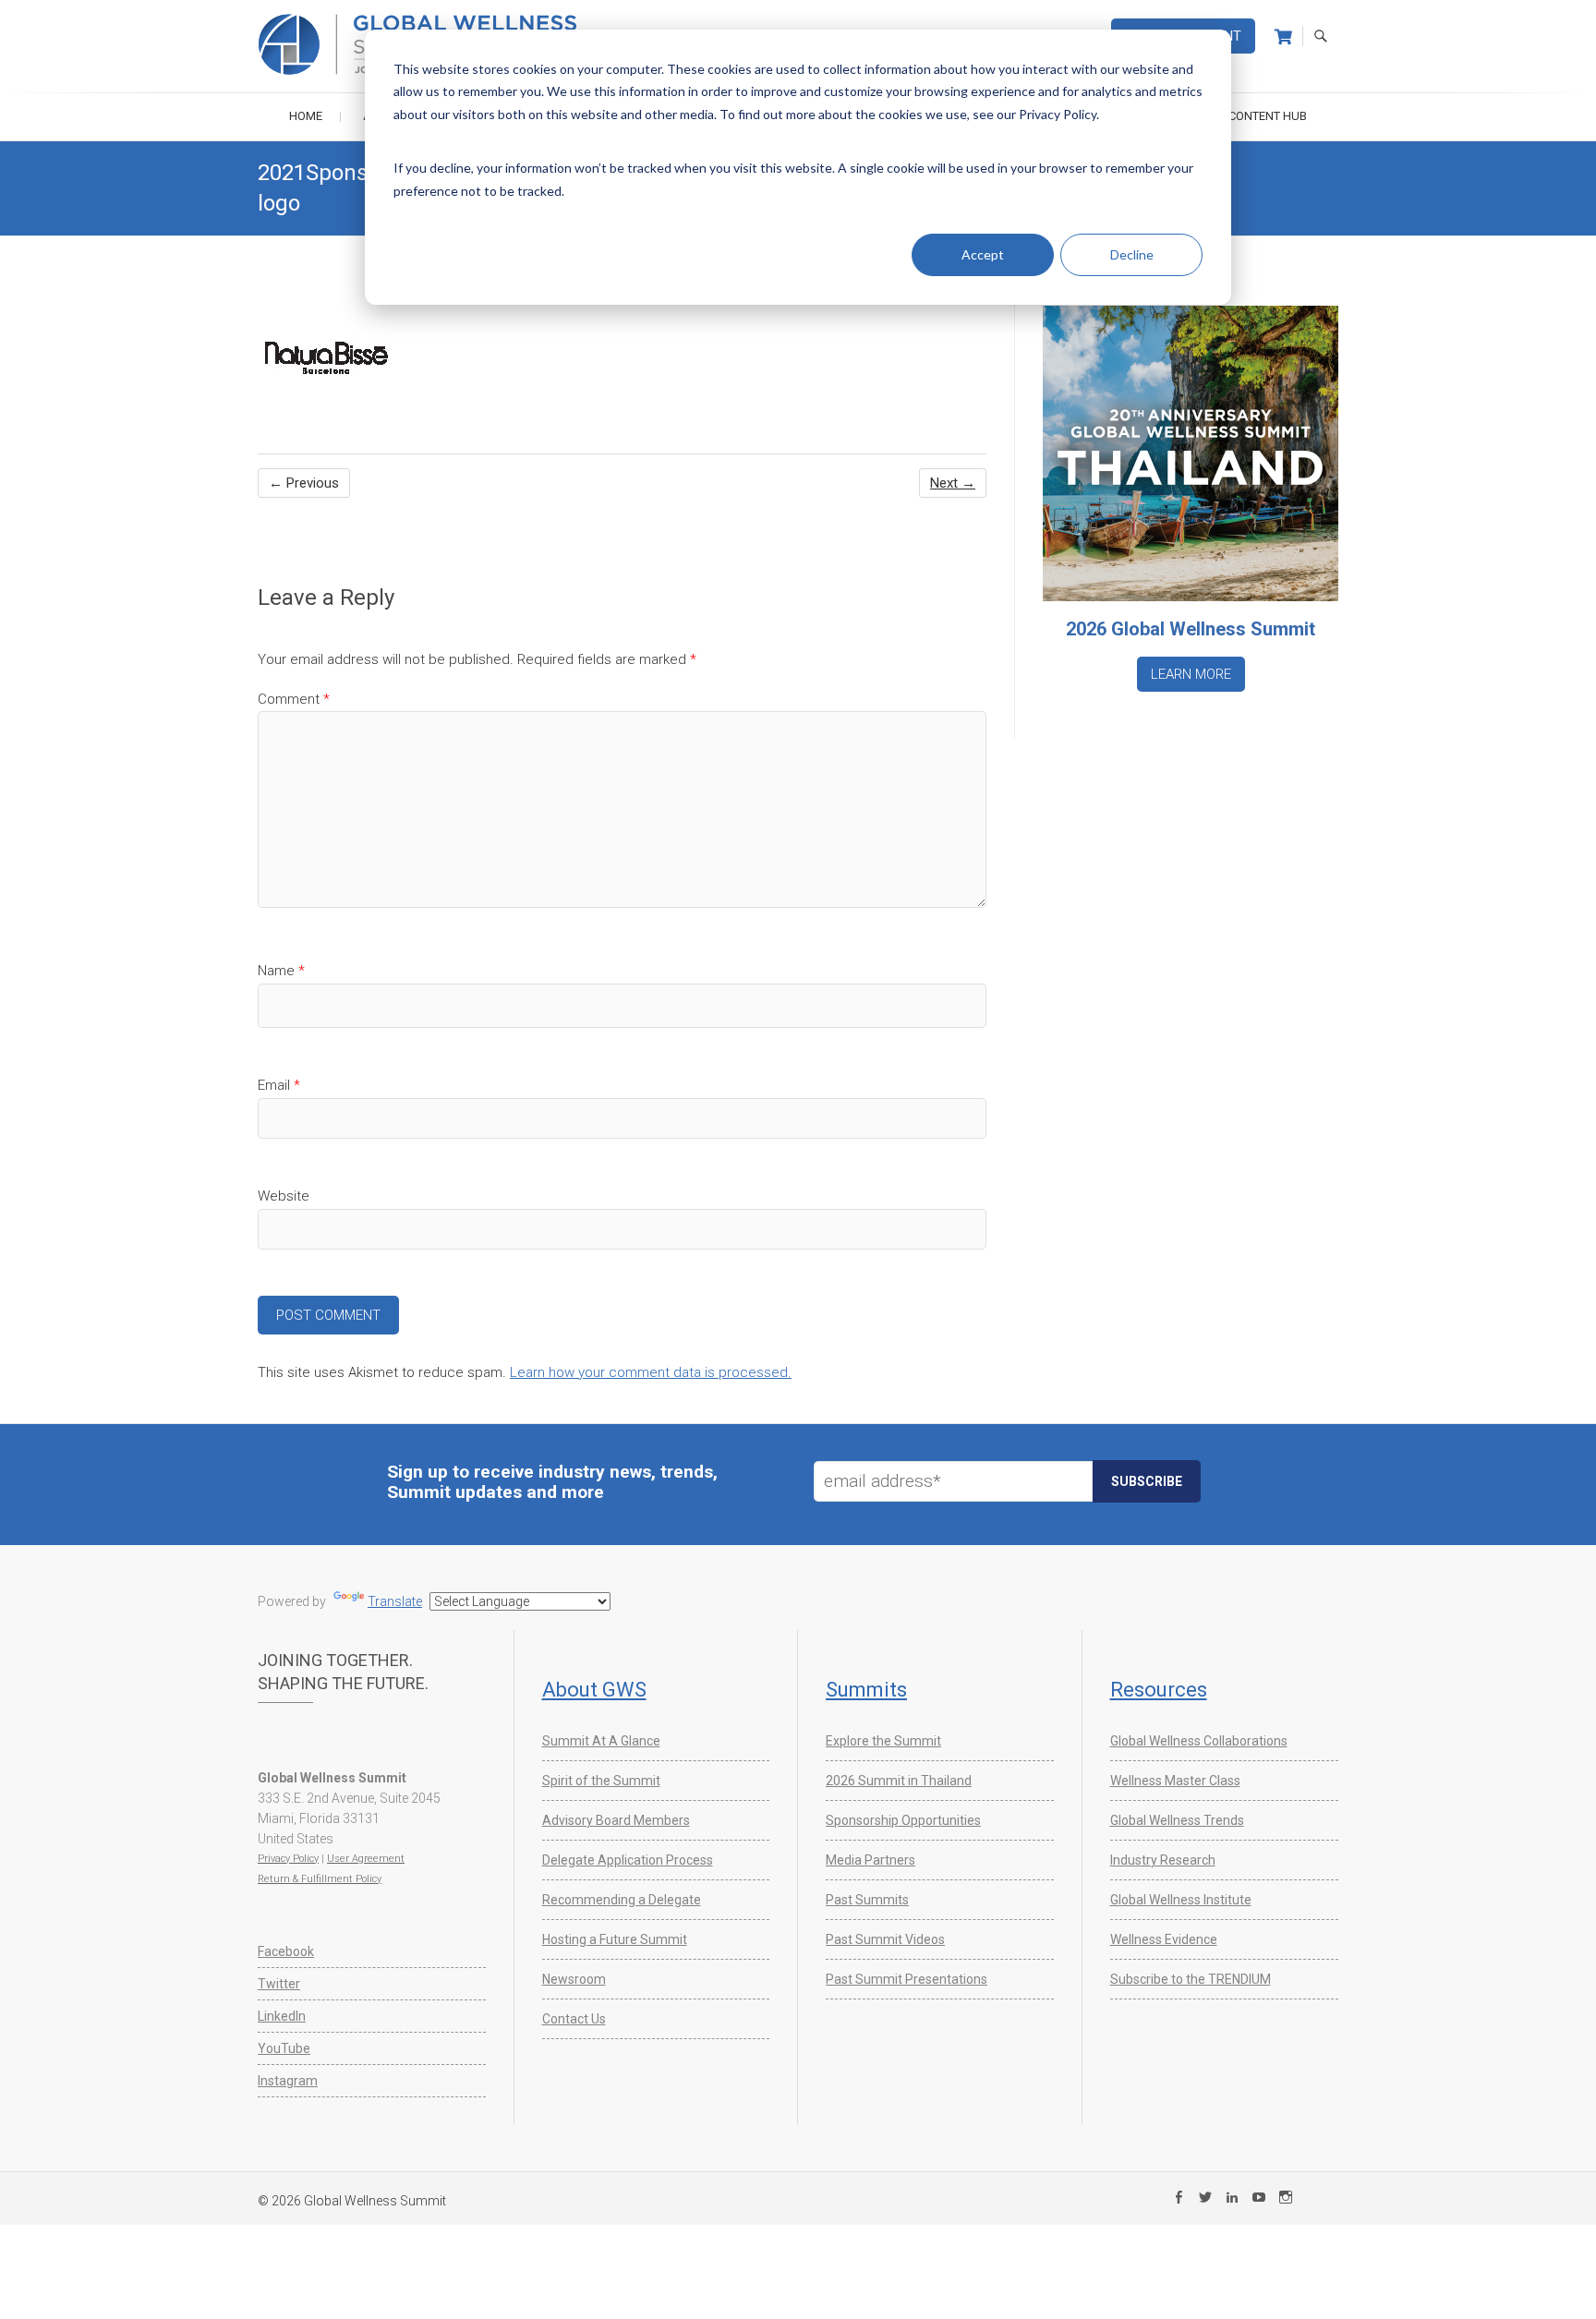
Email (279, 1085)
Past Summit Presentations (907, 1979)
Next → (953, 483)
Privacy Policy (288, 1859)
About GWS (594, 1690)
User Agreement (366, 1859)
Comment (294, 699)
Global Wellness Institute (1181, 1900)
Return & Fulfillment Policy (320, 1879)
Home (306, 116)
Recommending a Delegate (622, 1900)
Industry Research (1163, 1860)
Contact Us (574, 2019)
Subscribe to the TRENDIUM (1191, 1979)
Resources (1159, 1690)
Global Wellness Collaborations (1199, 1741)
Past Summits (867, 1900)
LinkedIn (282, 2016)
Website (284, 1196)
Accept (983, 254)
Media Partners (871, 1860)
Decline (1132, 254)
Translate (395, 1601)
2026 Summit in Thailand (899, 1781)
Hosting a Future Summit (615, 1939)
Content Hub (1268, 116)
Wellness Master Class (1175, 1781)
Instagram (288, 2081)
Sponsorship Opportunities (903, 1820)
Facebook (286, 1951)
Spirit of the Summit (601, 1781)
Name (281, 971)
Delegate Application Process (628, 1860)
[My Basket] (1283, 37)
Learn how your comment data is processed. (651, 1372)
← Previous (304, 483)
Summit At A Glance (601, 1741)
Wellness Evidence (1164, 1939)
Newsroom (574, 1979)
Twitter (279, 1984)
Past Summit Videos (885, 1939)
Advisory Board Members (616, 1820)
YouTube (284, 2048)
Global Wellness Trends (1177, 1820)
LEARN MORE (1191, 674)
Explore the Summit (883, 1741)
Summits (866, 1690)
